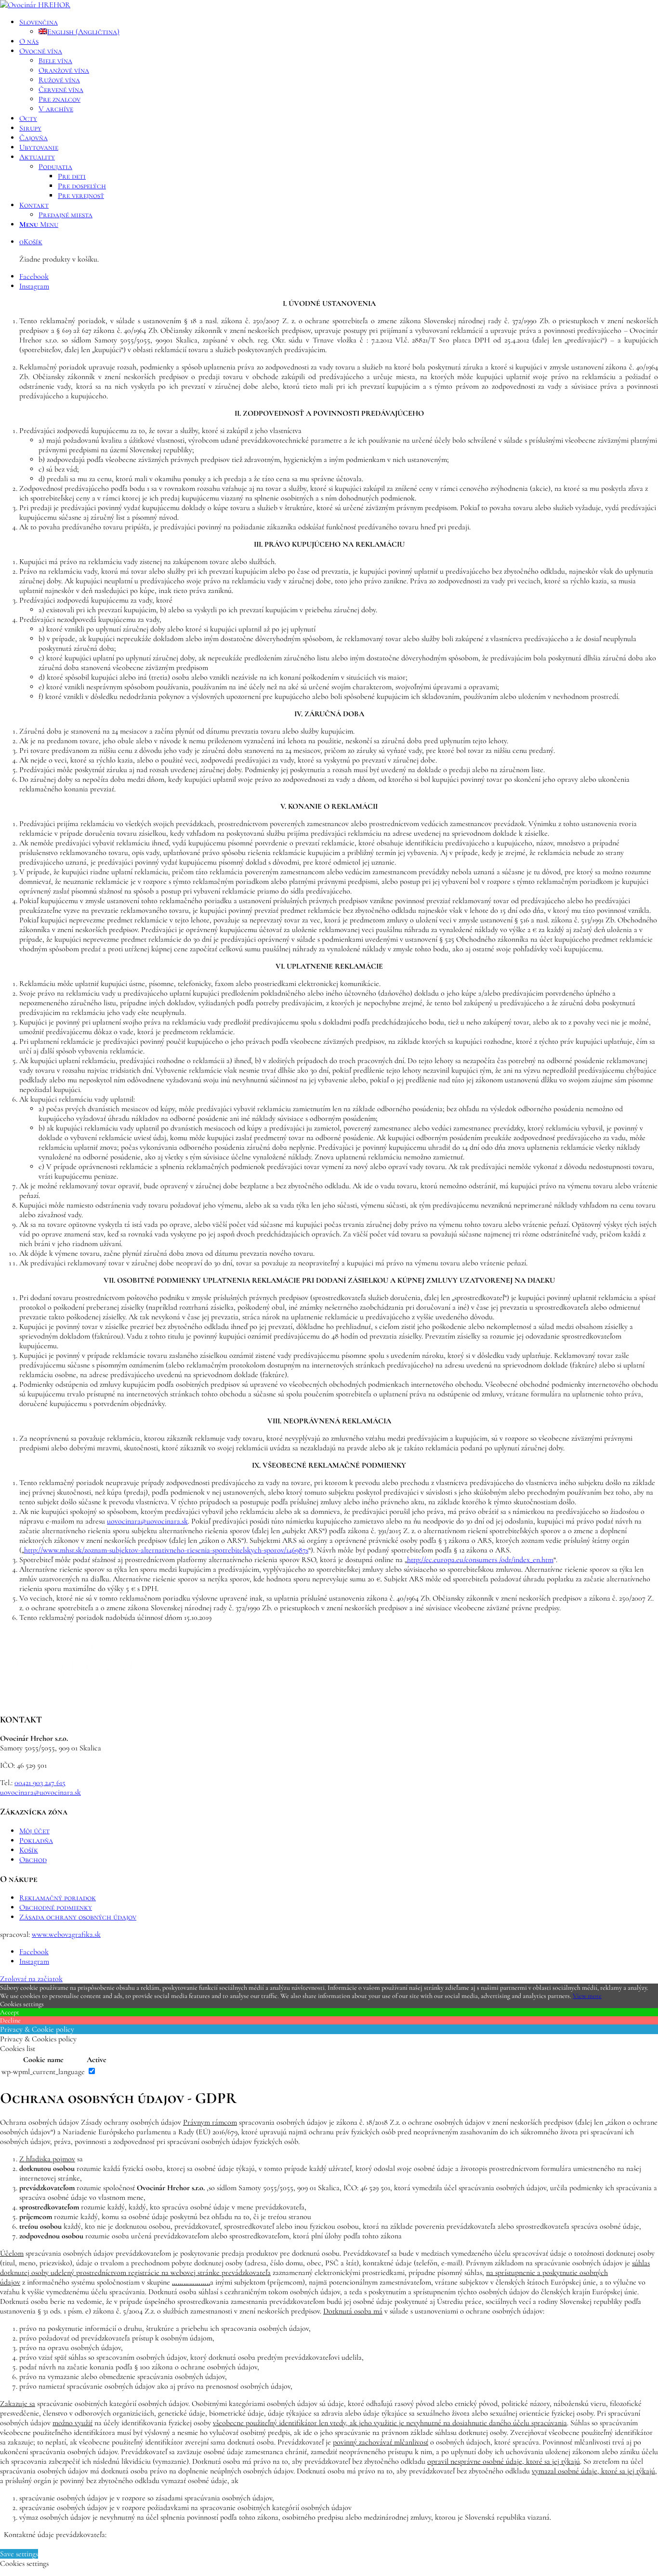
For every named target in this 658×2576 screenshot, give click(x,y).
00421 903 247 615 (40, 1783)
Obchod (33, 1860)
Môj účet (34, 1831)
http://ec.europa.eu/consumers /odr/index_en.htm (480, 1560)
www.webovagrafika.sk (66, 1934)
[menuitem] (339, 27)
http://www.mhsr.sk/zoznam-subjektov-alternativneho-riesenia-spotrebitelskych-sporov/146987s (166, 1550)
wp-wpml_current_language (43, 2072)
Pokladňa (36, 1840)
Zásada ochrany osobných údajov (78, 1917)
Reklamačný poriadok (58, 1898)
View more (587, 1996)
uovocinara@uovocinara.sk (147, 1521)
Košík (29, 1850)
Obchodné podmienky (56, 1907)
